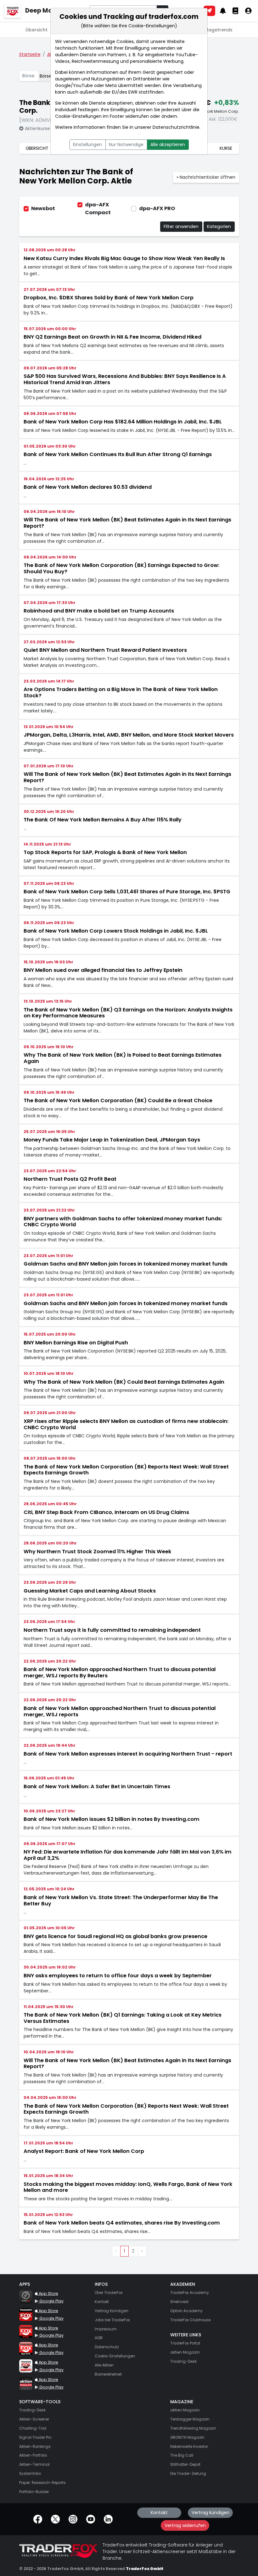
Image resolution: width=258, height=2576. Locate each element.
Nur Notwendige (126, 144)
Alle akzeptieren (168, 144)
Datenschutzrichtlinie (176, 127)
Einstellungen (87, 144)
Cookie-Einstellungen (78, 116)
